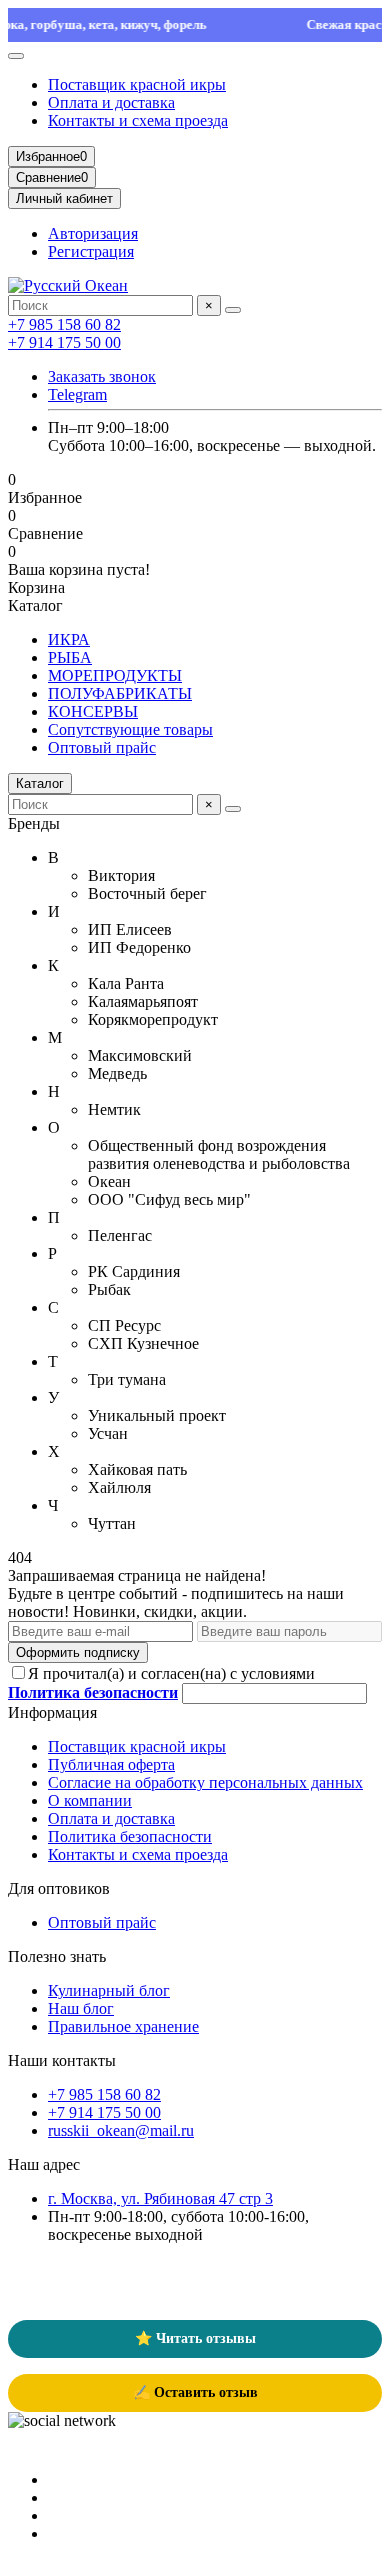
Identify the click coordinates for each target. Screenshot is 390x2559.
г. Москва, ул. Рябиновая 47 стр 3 (160, 2198)
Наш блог (81, 2008)
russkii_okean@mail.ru (121, 2130)
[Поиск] (233, 310)
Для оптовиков (59, 1888)
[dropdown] (16, 56)
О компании (90, 1800)
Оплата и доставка (111, 102)
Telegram (77, 394)
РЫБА (70, 657)
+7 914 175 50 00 (64, 342)
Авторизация (93, 233)
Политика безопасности (130, 1836)
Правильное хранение (123, 2026)
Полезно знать (57, 1956)
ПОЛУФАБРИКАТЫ (120, 693)
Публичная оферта (111, 1764)
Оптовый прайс (102, 747)
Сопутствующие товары (130, 729)
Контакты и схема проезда (138, 120)
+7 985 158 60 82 (64, 324)
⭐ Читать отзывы (195, 2338)
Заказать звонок (102, 376)
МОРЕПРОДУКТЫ (115, 675)
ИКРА (69, 639)
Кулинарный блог (109, 1990)
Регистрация (91, 251)
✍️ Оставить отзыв (195, 2392)
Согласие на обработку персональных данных (205, 1782)
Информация (52, 1712)
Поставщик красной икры (137, 84)
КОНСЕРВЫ (93, 711)
